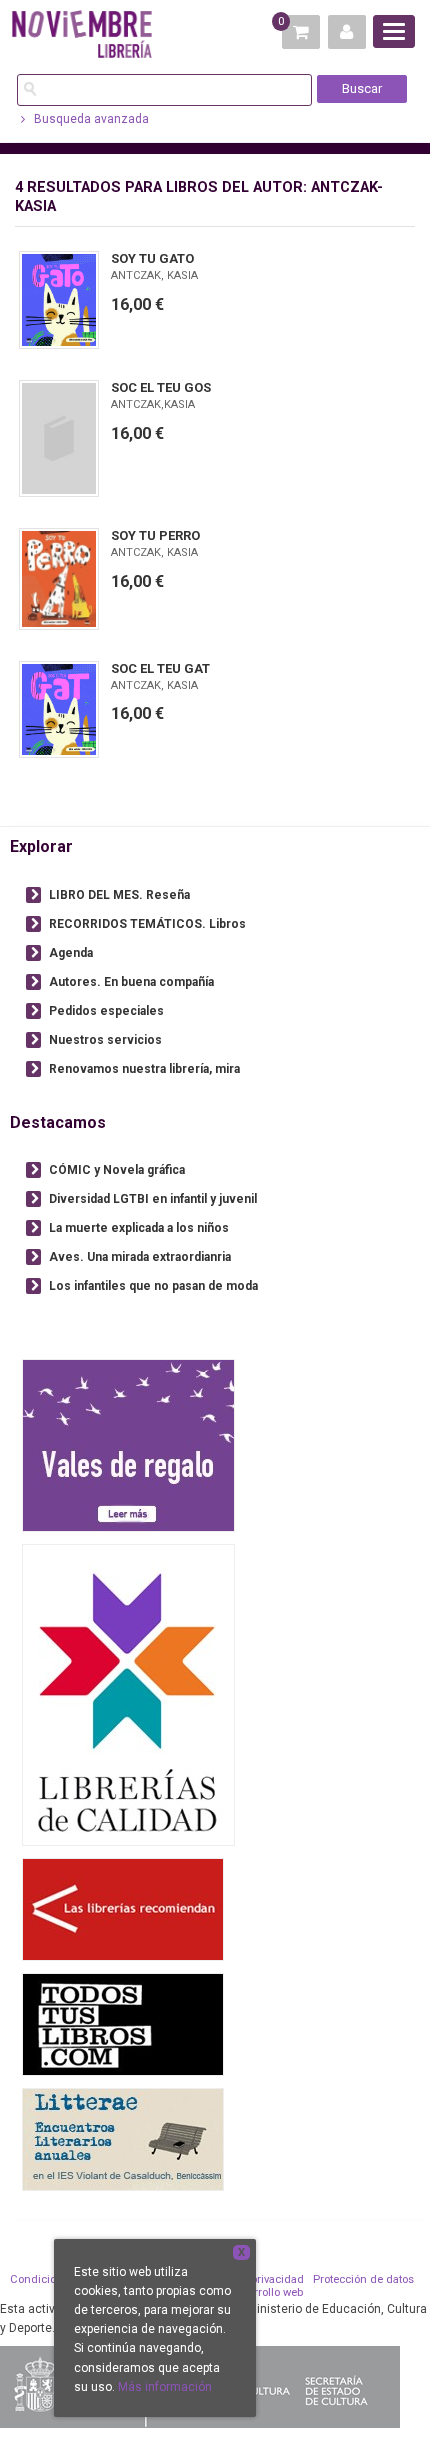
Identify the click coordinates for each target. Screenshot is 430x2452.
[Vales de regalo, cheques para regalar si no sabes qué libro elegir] (128, 1444)
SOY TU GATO (152, 258)
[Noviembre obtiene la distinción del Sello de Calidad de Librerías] (128, 1694)
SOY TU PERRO (155, 535)
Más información (165, 2387)
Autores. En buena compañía (131, 982)
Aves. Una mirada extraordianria (140, 1257)
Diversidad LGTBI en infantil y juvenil (153, 1199)
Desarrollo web (265, 2292)
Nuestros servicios (105, 1040)
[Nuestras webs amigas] (123, 1908)
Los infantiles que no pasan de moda (153, 1286)
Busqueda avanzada (90, 119)
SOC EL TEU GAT (160, 668)
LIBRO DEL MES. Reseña (119, 895)
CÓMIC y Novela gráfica (117, 1170)
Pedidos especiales (106, 1011)
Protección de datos (363, 2279)
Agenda (71, 953)
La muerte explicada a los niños (139, 1228)
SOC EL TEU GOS (161, 387)
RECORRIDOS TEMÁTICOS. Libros (147, 924)
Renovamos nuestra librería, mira (144, 1069)
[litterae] (123, 2138)
